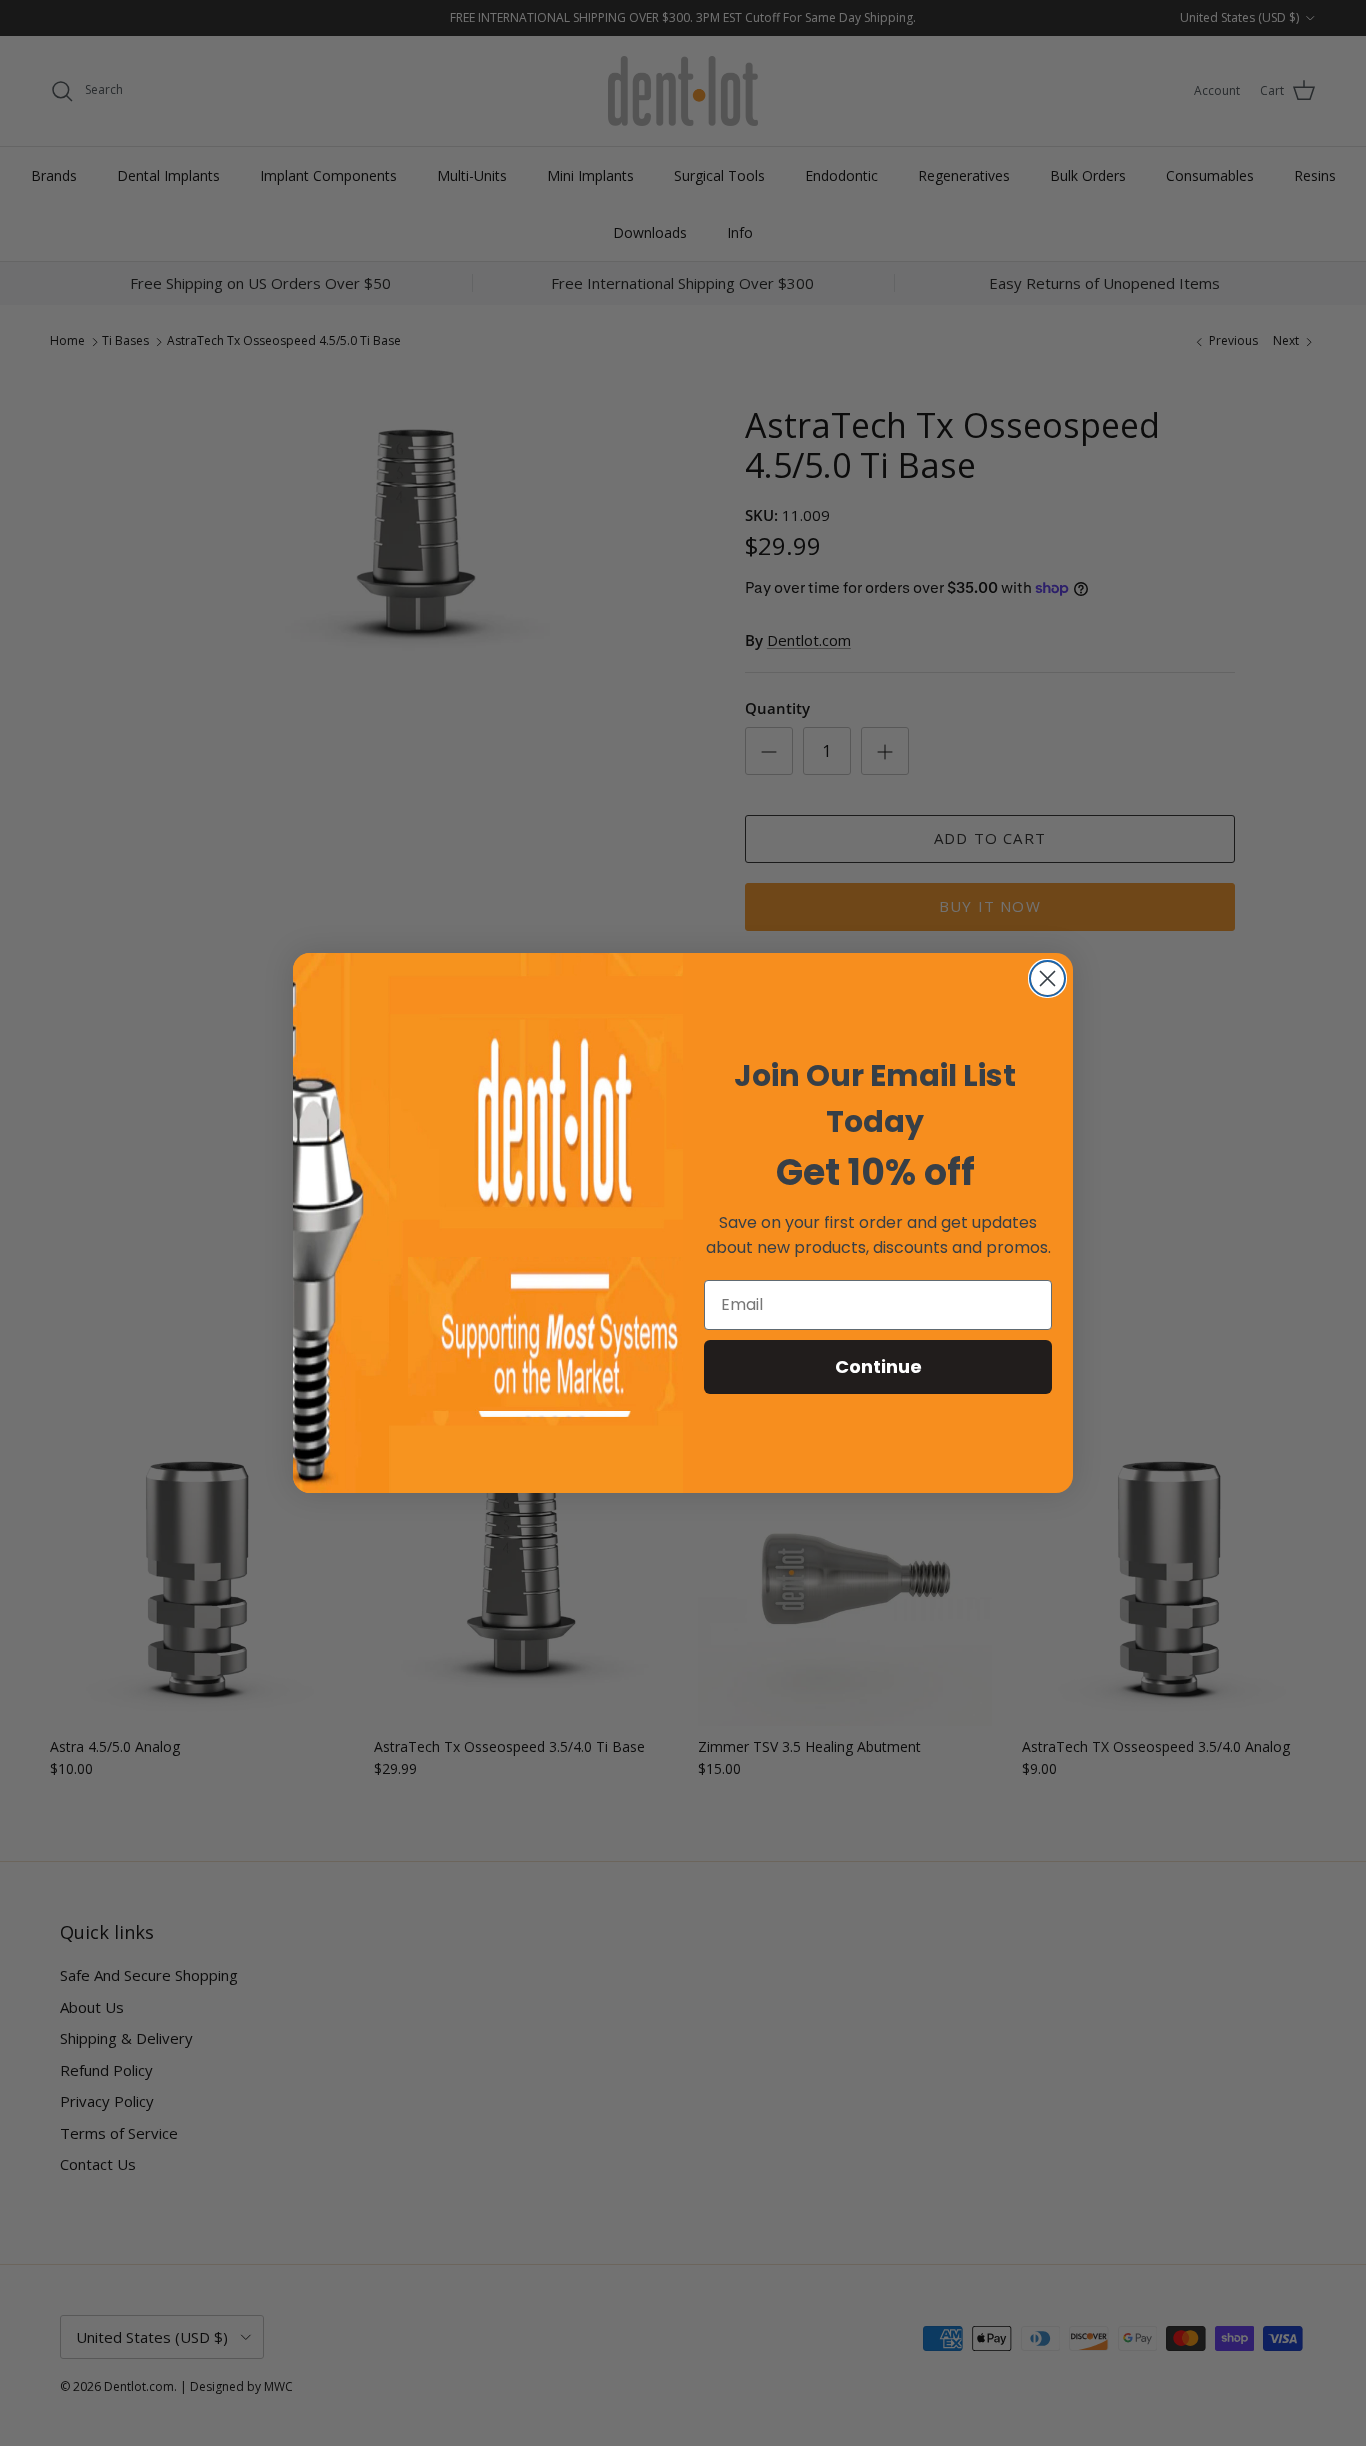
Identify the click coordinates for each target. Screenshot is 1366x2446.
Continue (878, 1366)
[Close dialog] (1047, 978)
